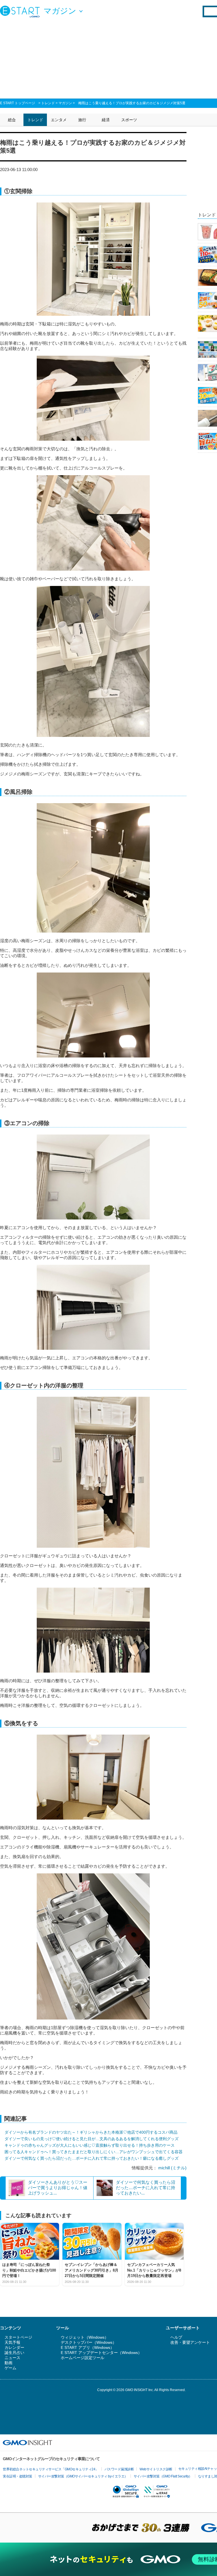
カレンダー (14, 2347)
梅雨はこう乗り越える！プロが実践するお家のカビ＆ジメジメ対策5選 (132, 103)
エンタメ (59, 120)
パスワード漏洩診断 (119, 2469)
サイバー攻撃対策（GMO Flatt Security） (163, 2476)
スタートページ (18, 2337)
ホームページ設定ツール (83, 2358)
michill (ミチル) (172, 2168)
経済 (106, 120)
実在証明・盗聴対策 (18, 2476)
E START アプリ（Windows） (87, 2347)
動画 (8, 2363)
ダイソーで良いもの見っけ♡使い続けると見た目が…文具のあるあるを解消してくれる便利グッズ (92, 2139)
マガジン (65, 103)
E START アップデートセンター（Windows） (101, 2353)
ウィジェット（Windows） (85, 2337)
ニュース (12, 2358)
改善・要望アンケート (190, 2342)
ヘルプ (176, 2337)
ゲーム (10, 2368)
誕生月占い (14, 2353)
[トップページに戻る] (21, 11)
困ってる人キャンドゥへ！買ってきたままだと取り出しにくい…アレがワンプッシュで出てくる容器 (94, 2152)
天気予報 (12, 2342)
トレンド (48, 103)
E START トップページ (18, 103)
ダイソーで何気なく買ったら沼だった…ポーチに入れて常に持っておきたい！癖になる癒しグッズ (92, 2158)
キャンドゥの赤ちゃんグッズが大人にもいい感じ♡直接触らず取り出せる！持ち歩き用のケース (90, 2145)
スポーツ (129, 120)
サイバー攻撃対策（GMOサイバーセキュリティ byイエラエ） (83, 2476)
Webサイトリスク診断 (156, 2469)
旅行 (82, 120)
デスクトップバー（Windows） (89, 2342)
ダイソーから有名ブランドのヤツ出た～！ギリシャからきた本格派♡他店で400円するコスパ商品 (91, 2132)
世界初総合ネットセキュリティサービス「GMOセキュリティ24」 (51, 2469)
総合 (12, 120)
